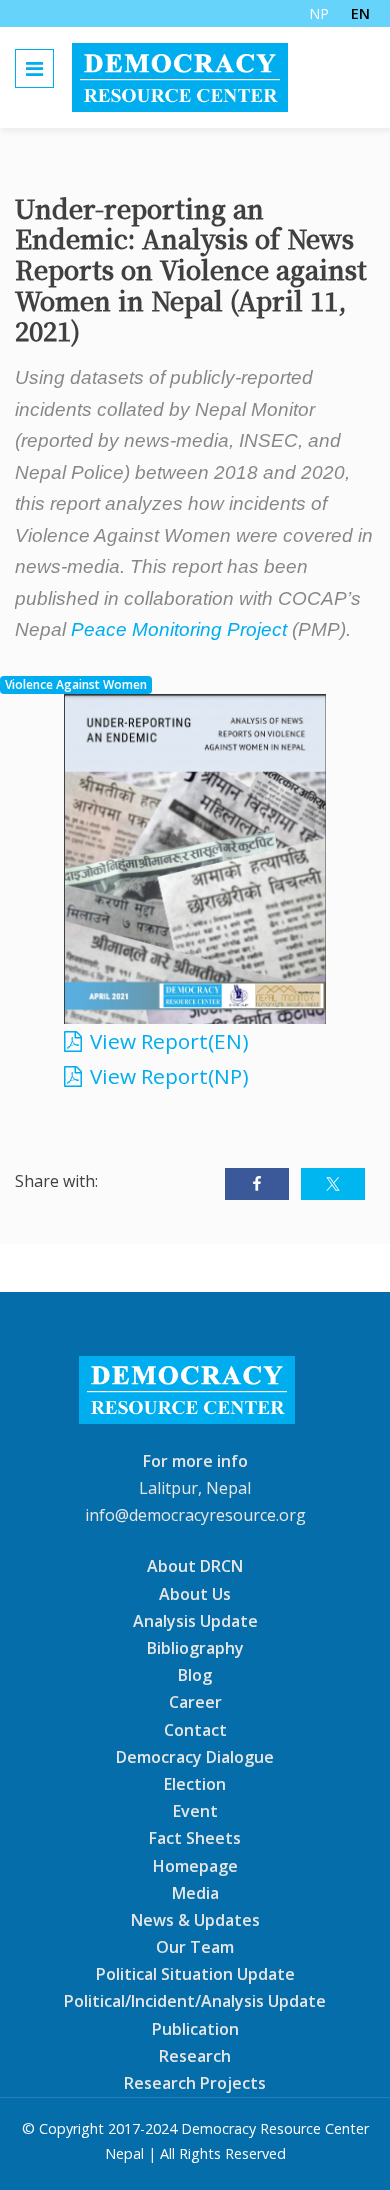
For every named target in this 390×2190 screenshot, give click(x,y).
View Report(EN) (169, 1041)
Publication (195, 2028)
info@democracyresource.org (195, 1515)
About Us (195, 1593)
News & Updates (195, 1920)
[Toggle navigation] (34, 68)
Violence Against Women (76, 684)
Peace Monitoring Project (179, 629)
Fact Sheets (195, 1838)
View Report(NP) (169, 1076)
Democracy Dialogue (195, 1757)
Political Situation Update (195, 1974)
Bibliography (195, 1648)
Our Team (195, 1947)
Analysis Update (195, 1621)
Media (195, 1892)
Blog (195, 1675)
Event (195, 1811)
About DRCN (195, 1566)
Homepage (195, 1865)
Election (195, 1784)
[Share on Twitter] (333, 1184)
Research (195, 2056)
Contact (195, 1729)
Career (195, 1702)
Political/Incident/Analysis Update (195, 2001)
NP (319, 13)
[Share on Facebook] (257, 1184)
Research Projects (195, 2083)
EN (360, 13)
